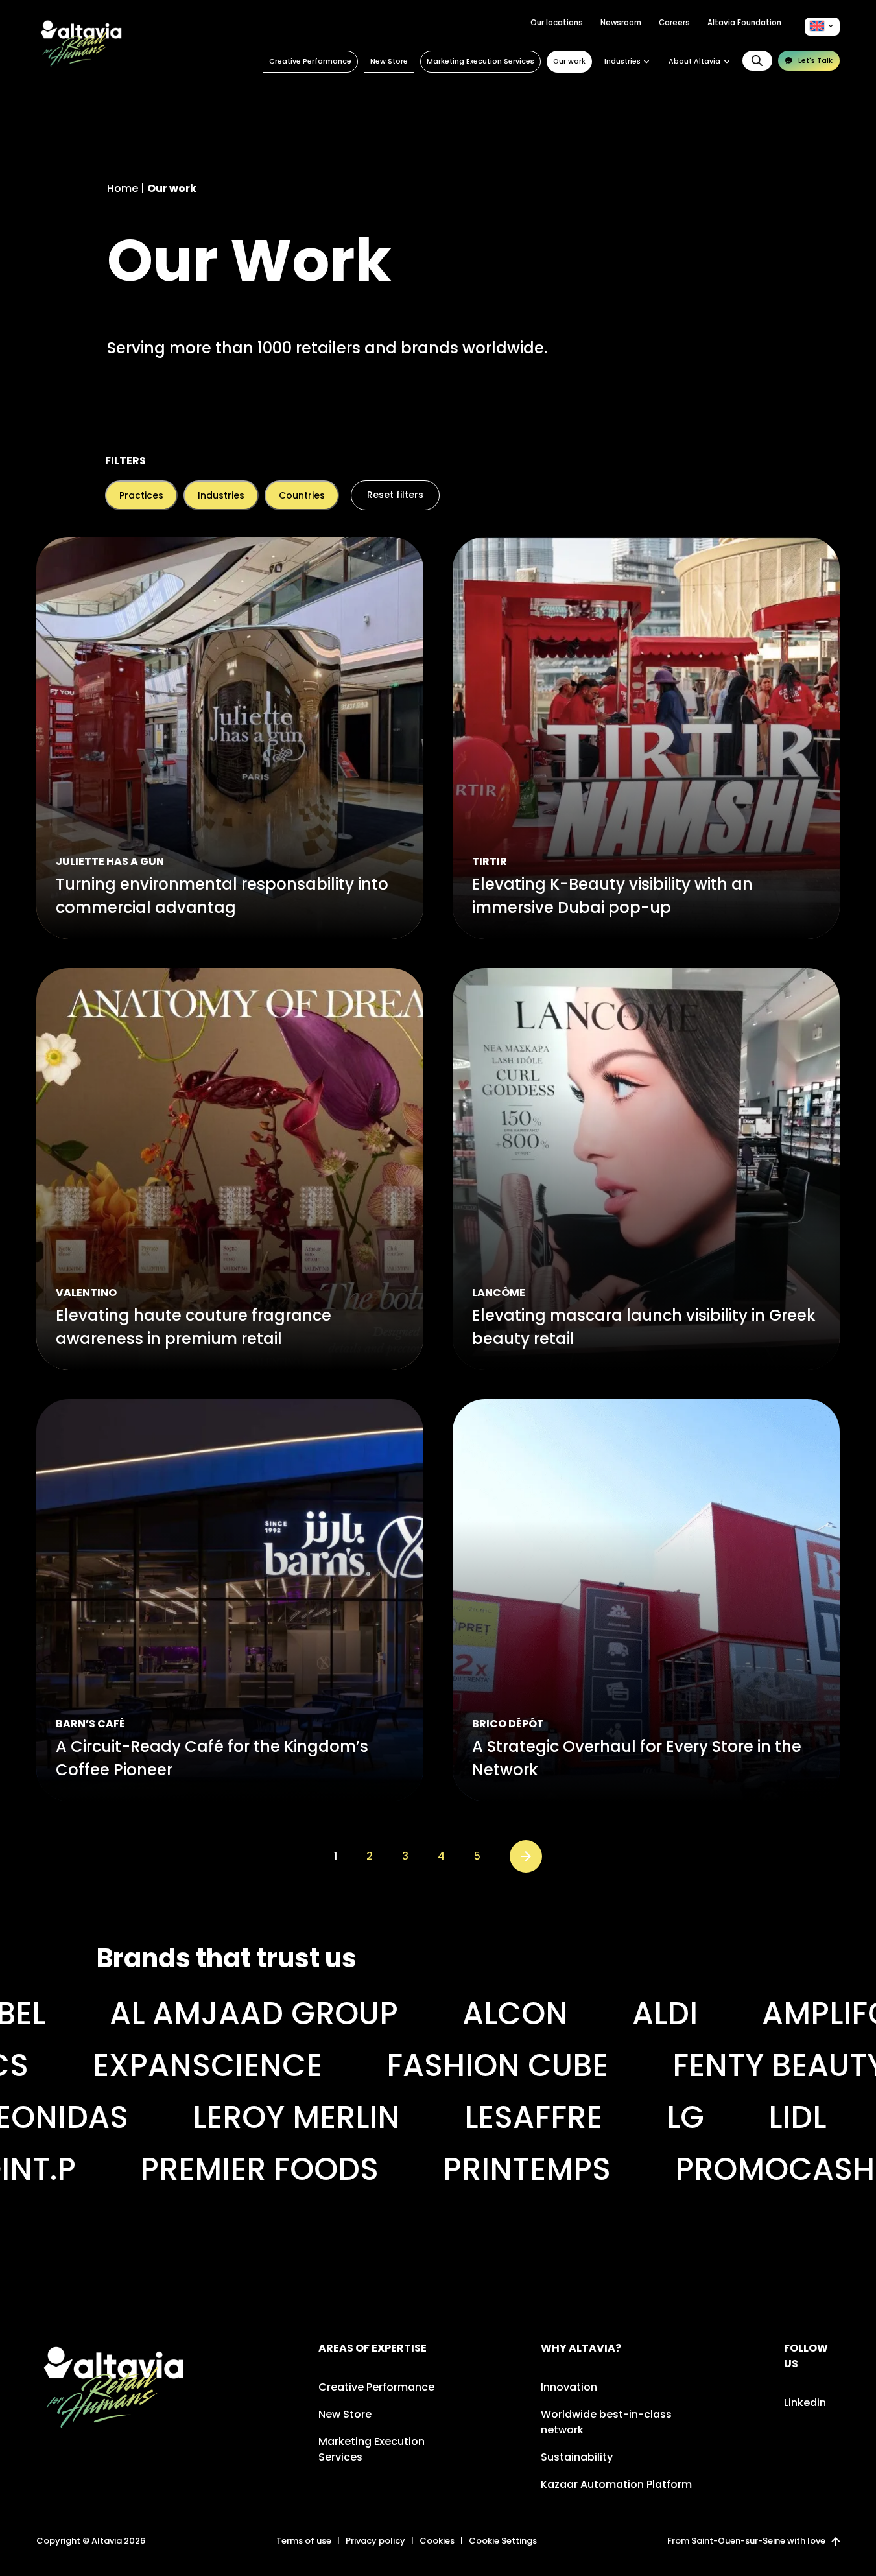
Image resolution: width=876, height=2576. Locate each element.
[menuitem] (822, 26)
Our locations (557, 23)
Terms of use (304, 2541)
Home (123, 188)
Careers (674, 23)
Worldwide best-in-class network (606, 2422)
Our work (569, 61)
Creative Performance (310, 61)
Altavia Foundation (744, 23)
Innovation (569, 2387)
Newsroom (621, 23)
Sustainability (577, 2457)
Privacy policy (375, 2541)
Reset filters (395, 495)
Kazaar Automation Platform (616, 2484)
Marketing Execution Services (480, 61)
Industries (221, 495)
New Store (389, 61)
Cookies (437, 2541)
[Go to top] (835, 2541)
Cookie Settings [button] (503, 2541)
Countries (302, 495)
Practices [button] (141, 495)
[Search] (757, 61)
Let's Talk (815, 60)
